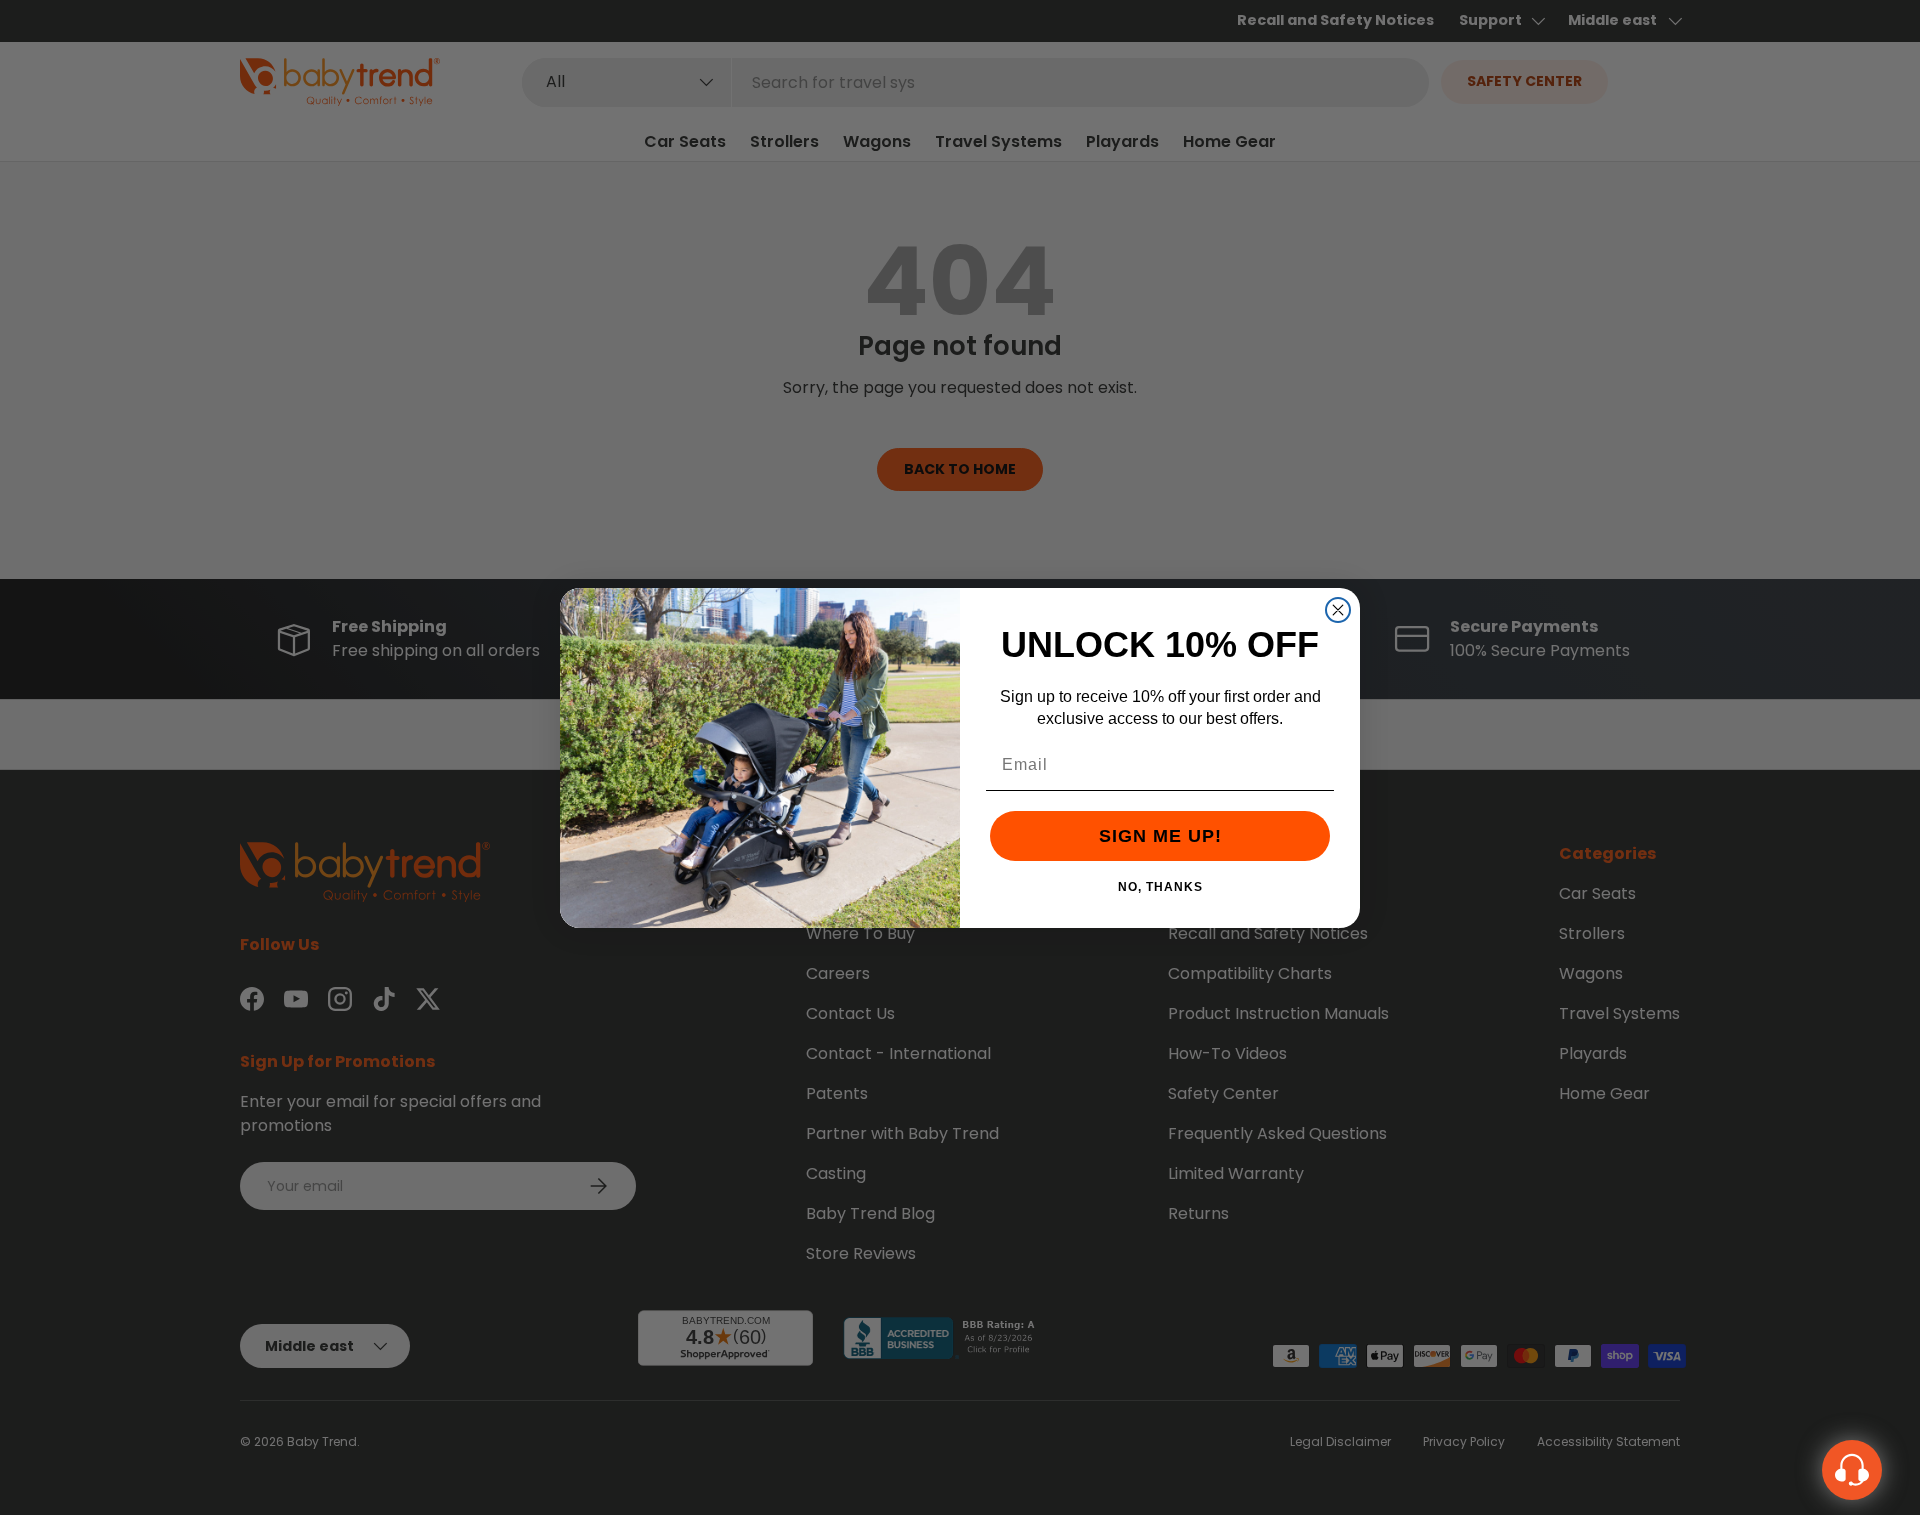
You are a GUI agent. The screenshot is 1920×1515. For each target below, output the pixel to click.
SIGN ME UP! (1160, 836)
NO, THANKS (1160, 886)
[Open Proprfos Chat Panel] (1852, 1470)
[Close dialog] (1338, 610)
